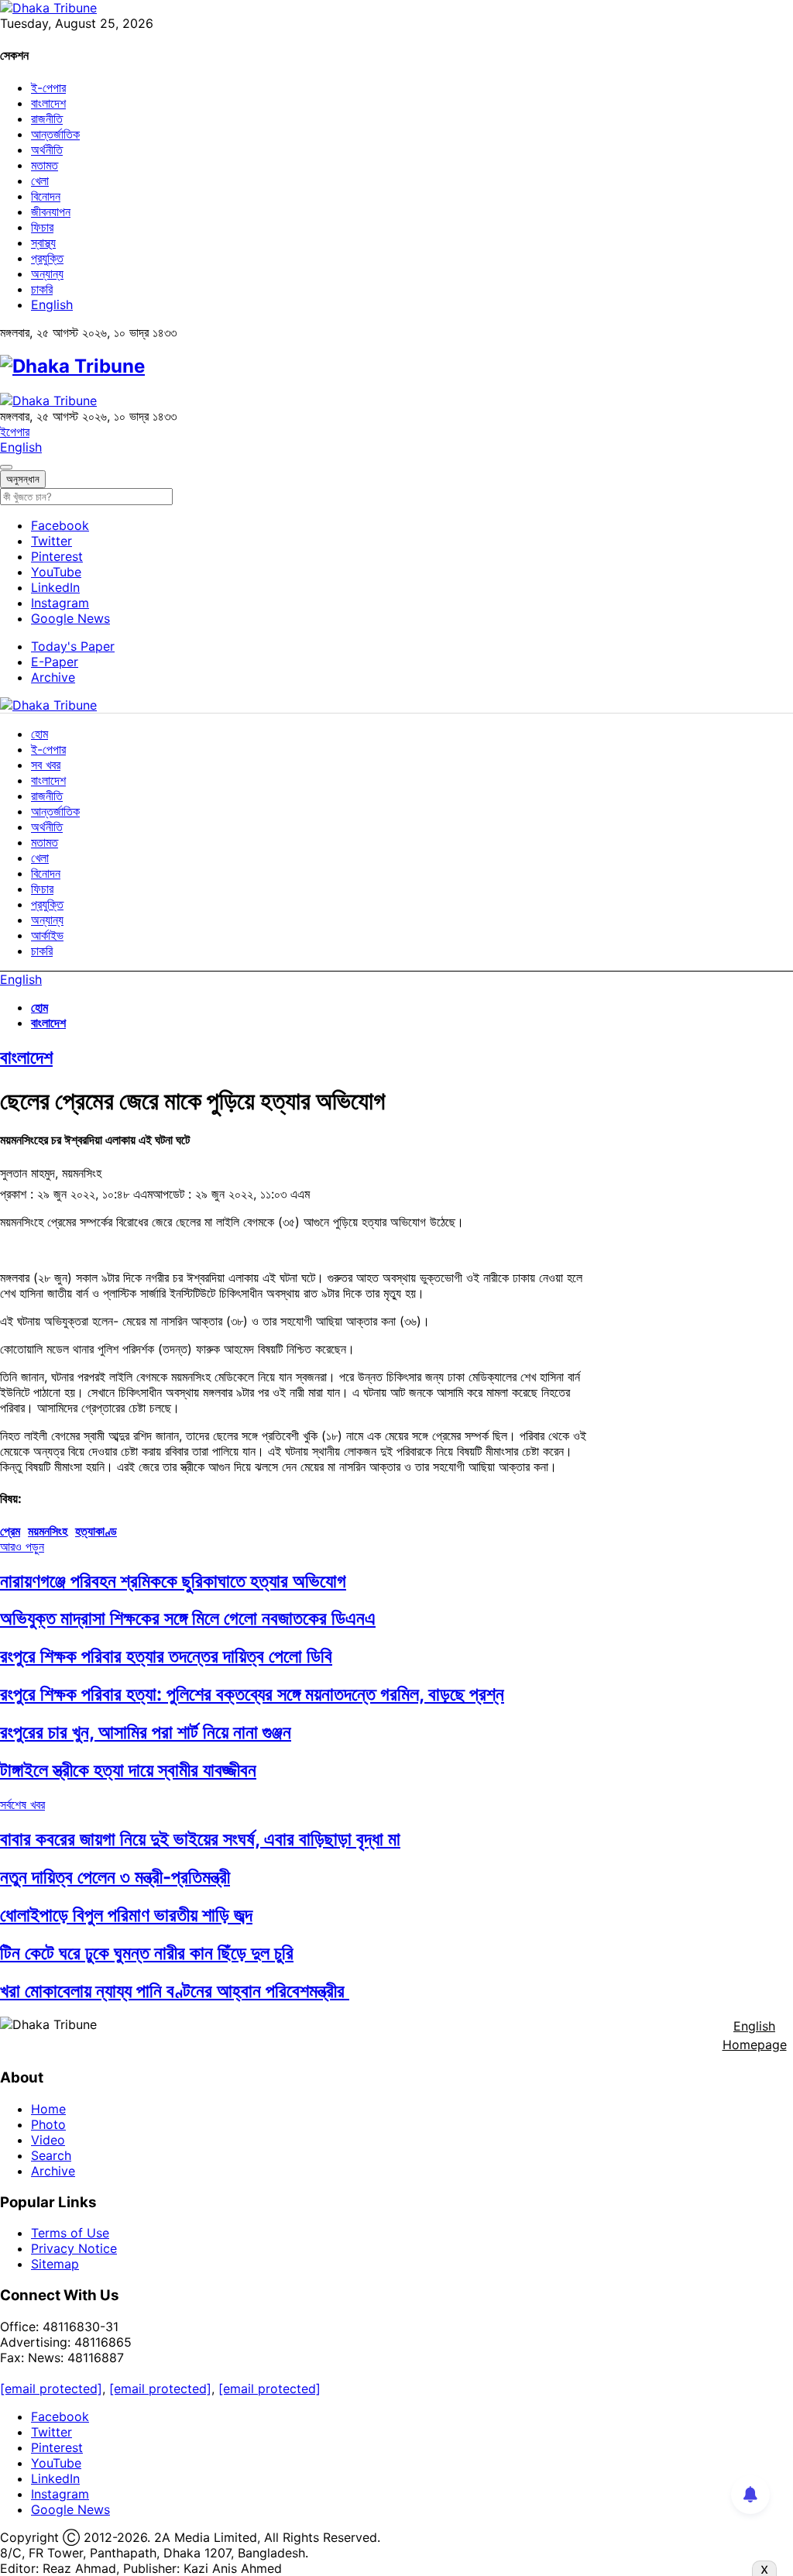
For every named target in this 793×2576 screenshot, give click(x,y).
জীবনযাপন (51, 212)
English (52, 304)
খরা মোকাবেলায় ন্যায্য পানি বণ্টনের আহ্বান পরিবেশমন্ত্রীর (175, 1991)
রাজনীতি (47, 119)
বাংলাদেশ (48, 103)
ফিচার (42, 227)
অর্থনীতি (47, 150)
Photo (48, 2124)
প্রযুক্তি (47, 258)
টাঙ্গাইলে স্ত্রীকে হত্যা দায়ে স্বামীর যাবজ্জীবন (128, 1770)
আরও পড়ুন (22, 1546)
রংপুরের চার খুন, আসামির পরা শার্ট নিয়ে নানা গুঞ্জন (146, 1732)
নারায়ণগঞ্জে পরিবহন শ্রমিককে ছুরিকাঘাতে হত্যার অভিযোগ (173, 1581)
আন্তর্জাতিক (55, 134)
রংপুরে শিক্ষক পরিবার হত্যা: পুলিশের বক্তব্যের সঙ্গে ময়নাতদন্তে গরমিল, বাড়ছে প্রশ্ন (252, 1694)
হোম (39, 734)
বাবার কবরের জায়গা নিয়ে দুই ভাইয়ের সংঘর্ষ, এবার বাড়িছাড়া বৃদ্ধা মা (200, 1839)
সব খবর (46, 765)
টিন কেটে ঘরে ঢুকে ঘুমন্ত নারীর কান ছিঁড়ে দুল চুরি (147, 1953)
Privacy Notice (74, 2248)
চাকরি (42, 289)
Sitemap (55, 2264)
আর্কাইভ (47, 935)
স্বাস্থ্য (43, 242)
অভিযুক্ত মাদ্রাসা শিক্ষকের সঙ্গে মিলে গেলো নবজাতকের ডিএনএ (188, 1618)
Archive (53, 677)
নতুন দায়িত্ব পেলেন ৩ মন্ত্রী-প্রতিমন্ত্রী (115, 1877)
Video (48, 2140)
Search (51, 2155)
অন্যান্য (47, 273)
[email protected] (51, 2389)
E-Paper (55, 662)
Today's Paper (73, 646)
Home (48, 2109)
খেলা (40, 181)
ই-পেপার (48, 88)
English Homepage (755, 2035)
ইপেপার (15, 432)
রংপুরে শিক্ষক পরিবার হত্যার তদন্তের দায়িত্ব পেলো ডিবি (166, 1656)
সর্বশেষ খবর (22, 1804)
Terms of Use (70, 2233)
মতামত (45, 165)
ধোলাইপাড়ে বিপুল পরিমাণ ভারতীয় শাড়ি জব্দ (126, 1915)
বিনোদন (46, 196)
